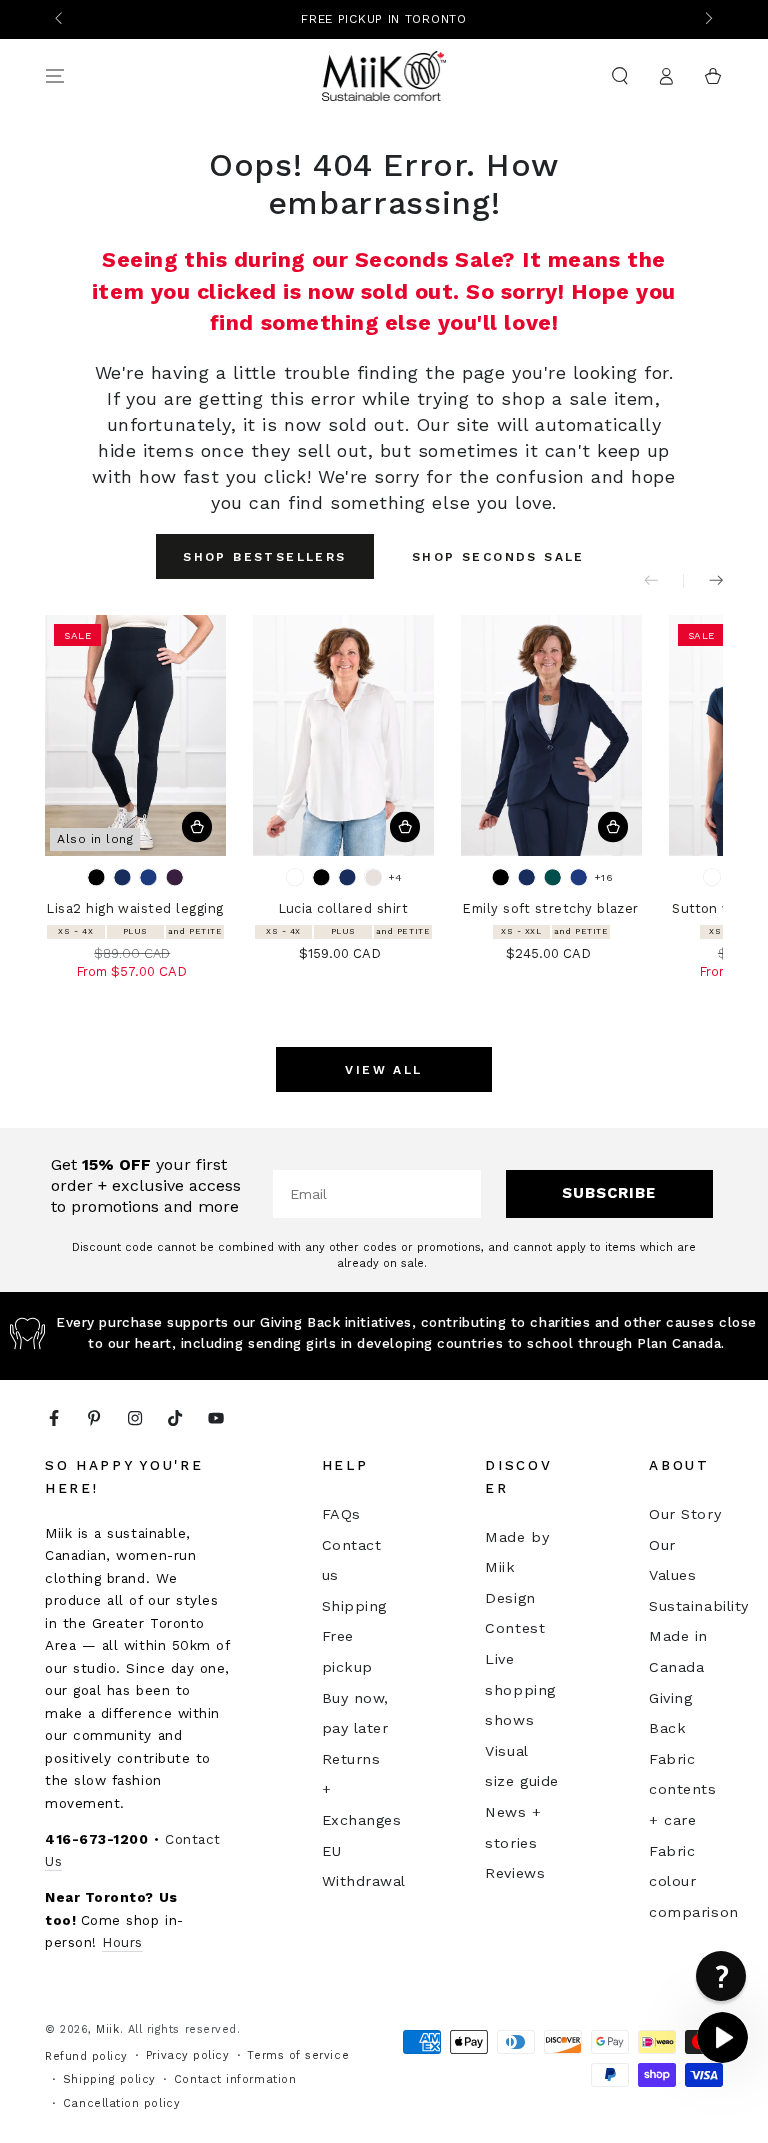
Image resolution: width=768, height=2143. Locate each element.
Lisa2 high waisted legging (135, 908)
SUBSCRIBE (609, 1193)
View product (197, 827)
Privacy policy (188, 2055)
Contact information (235, 2079)
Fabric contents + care (682, 1789)
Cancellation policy (121, 2103)
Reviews (515, 1873)
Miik (107, 2029)
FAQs (341, 1514)
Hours (122, 1942)
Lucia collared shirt (344, 908)
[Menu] (55, 76)
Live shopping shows (520, 1689)
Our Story (685, 1514)
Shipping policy (109, 2079)
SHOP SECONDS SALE (498, 557)
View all (383, 1070)
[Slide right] (707, 20)
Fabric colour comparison (693, 1881)
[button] (619, 76)
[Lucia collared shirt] (343, 735)
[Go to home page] (384, 76)
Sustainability (699, 1606)
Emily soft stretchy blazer (550, 908)
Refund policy (86, 2056)
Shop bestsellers (264, 557)
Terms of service (298, 2055)
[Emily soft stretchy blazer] (551, 735)
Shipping (354, 1606)
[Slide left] (60, 20)
